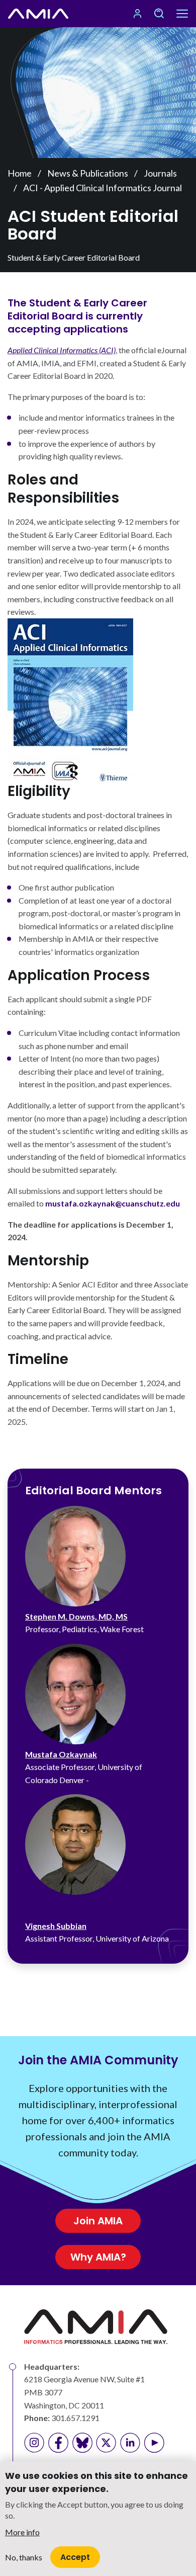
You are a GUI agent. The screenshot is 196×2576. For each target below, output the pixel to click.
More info (22, 2532)
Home (20, 173)
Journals (160, 173)
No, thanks (24, 2557)
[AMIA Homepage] (38, 14)
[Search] (159, 14)
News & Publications (88, 173)
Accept (75, 2557)
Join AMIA (98, 2221)
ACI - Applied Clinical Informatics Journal (103, 188)
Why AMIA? (98, 2257)
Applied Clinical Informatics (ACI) (62, 350)
